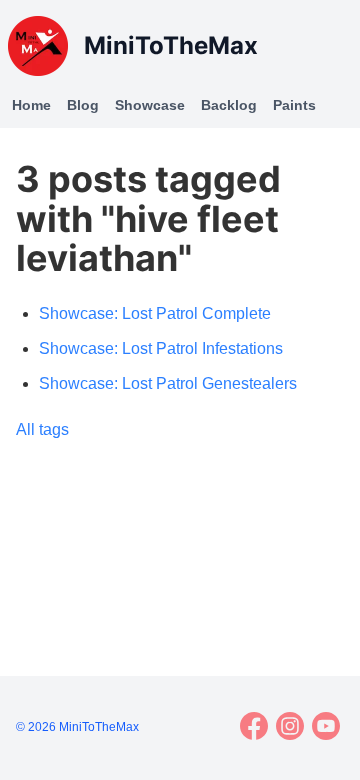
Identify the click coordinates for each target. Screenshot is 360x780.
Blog (83, 105)
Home (31, 105)
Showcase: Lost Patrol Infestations (161, 348)
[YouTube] (326, 726)
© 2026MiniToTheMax (77, 727)
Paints (294, 105)
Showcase (150, 105)
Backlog (229, 105)
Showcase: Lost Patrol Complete (155, 313)
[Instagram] (290, 726)
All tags (42, 429)
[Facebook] (254, 726)
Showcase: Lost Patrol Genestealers (168, 383)
